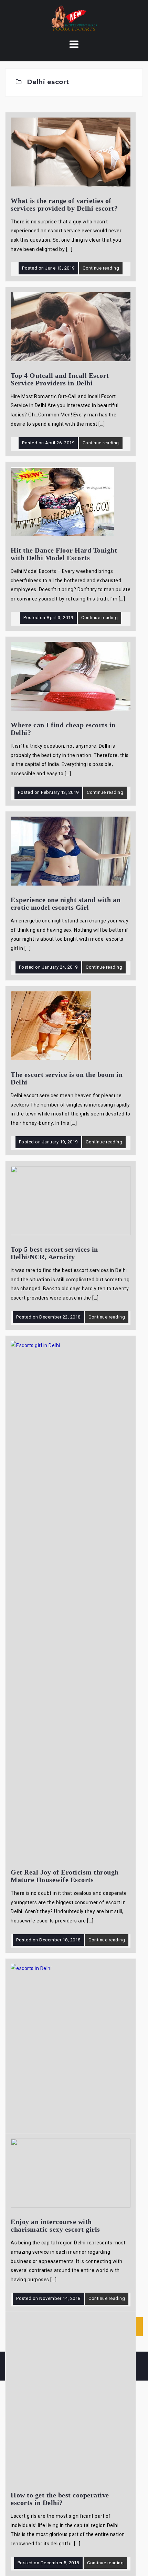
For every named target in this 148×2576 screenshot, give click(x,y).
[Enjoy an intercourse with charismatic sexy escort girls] (71, 2173)
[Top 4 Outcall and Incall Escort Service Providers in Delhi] (71, 326)
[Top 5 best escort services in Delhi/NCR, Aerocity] (71, 1200)
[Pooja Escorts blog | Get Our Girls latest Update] (74, 19)
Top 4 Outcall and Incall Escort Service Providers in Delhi (60, 379)
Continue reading (101, 268)
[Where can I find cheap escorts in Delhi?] (71, 676)
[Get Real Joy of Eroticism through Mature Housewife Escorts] (71, 1599)
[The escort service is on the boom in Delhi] (51, 1026)
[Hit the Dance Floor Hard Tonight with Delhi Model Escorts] (62, 501)
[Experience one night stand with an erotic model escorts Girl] (71, 851)
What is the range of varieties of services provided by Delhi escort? (64, 204)
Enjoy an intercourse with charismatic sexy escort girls (55, 2225)
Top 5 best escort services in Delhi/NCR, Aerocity (54, 1253)
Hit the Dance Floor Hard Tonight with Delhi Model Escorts (64, 554)
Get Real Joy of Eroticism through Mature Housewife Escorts (65, 1876)
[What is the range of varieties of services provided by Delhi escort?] (71, 152)
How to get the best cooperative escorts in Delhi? (60, 2499)
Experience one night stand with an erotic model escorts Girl (66, 903)
